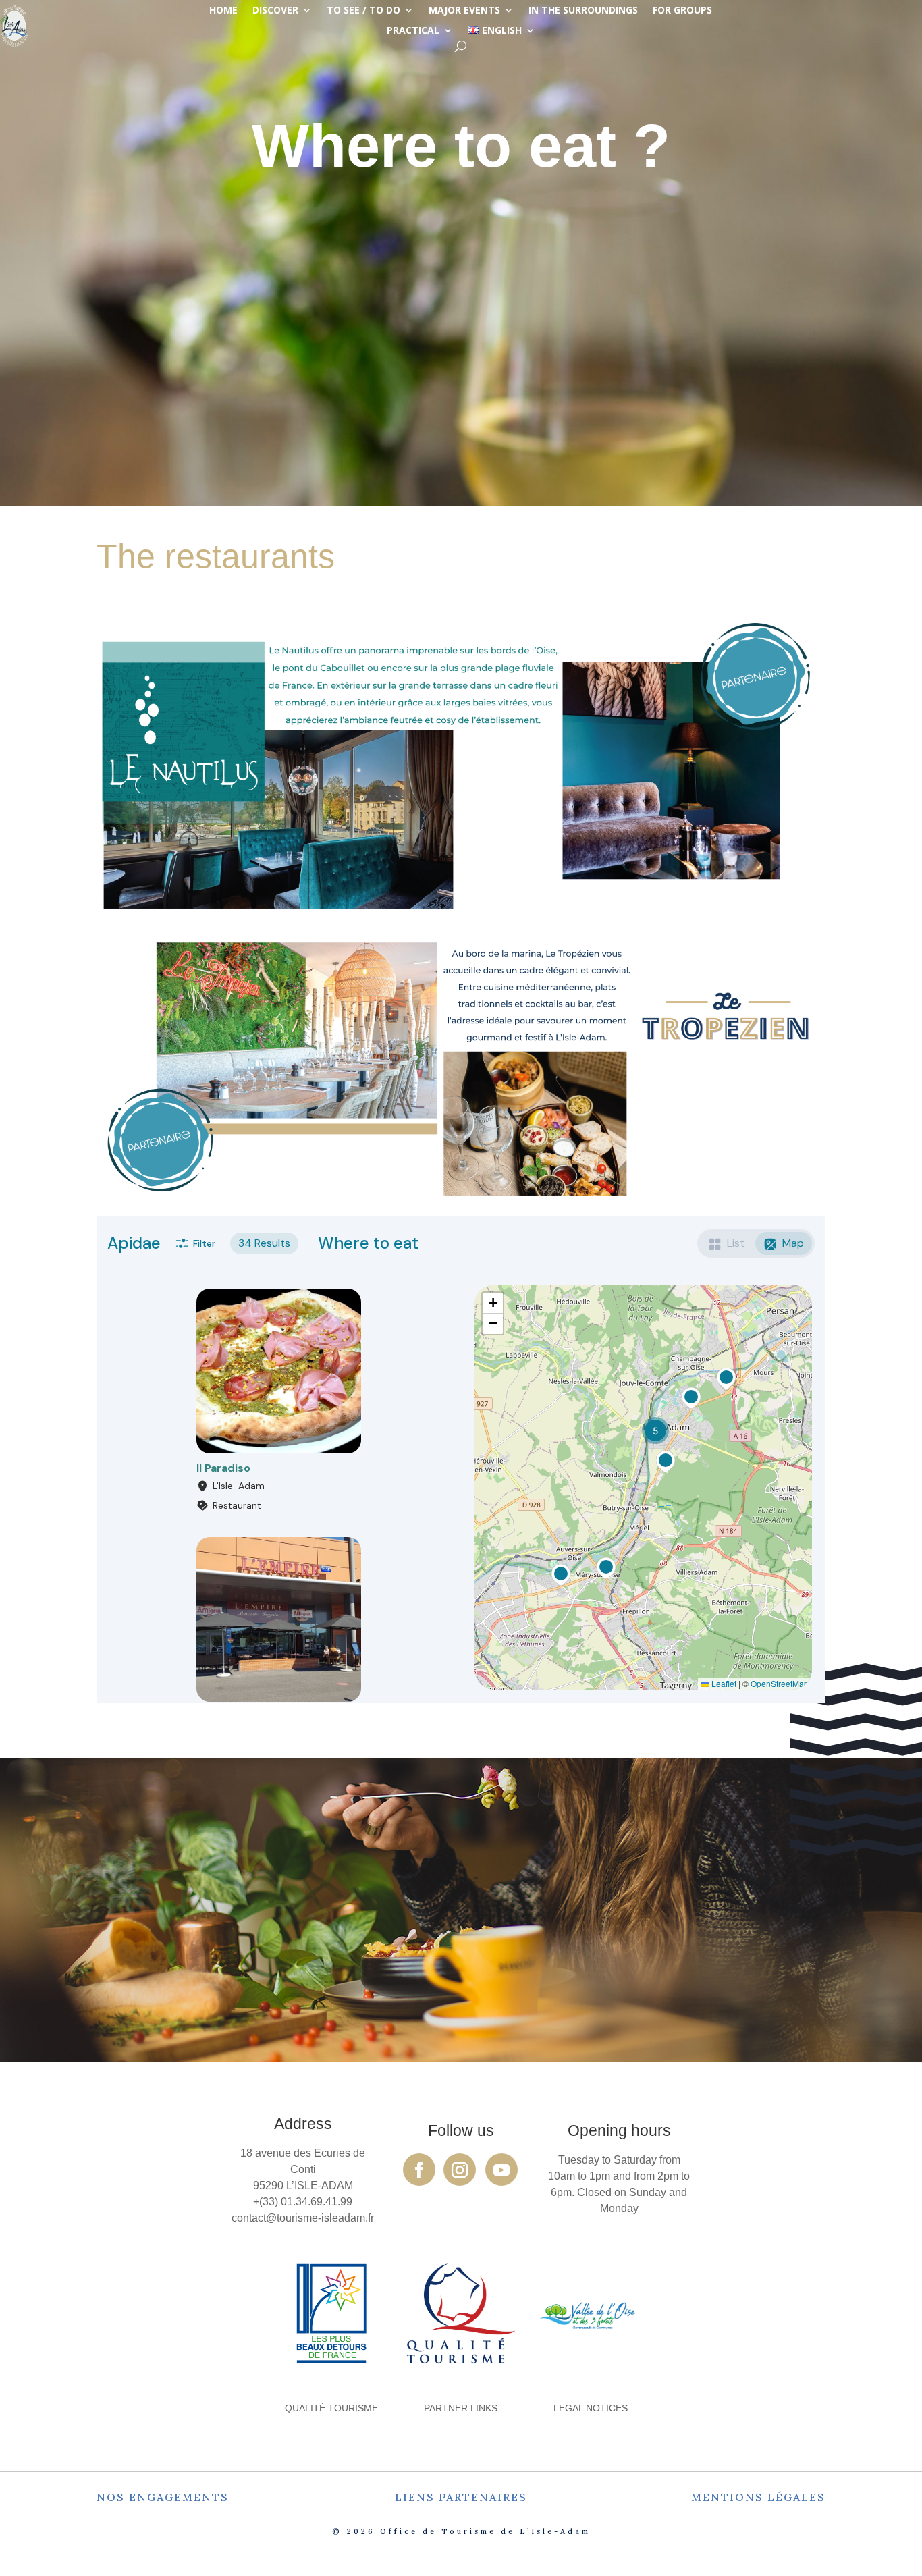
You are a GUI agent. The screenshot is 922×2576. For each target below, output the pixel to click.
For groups (682, 11)
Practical (413, 31)
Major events (464, 11)
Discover (275, 11)
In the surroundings (583, 11)
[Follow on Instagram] (460, 2170)
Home (223, 11)
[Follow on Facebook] (419, 2170)
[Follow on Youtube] (501, 2170)
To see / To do (363, 11)
